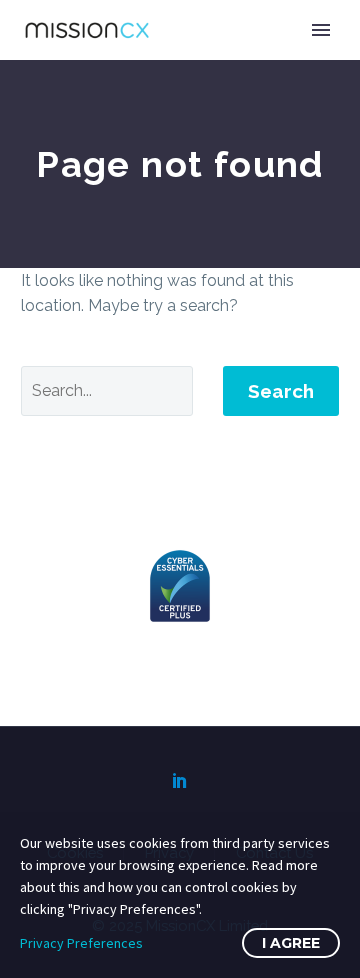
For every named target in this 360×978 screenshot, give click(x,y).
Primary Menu (321, 30)
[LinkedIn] (180, 780)
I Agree (291, 943)
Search (281, 391)
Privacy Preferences (81, 943)
